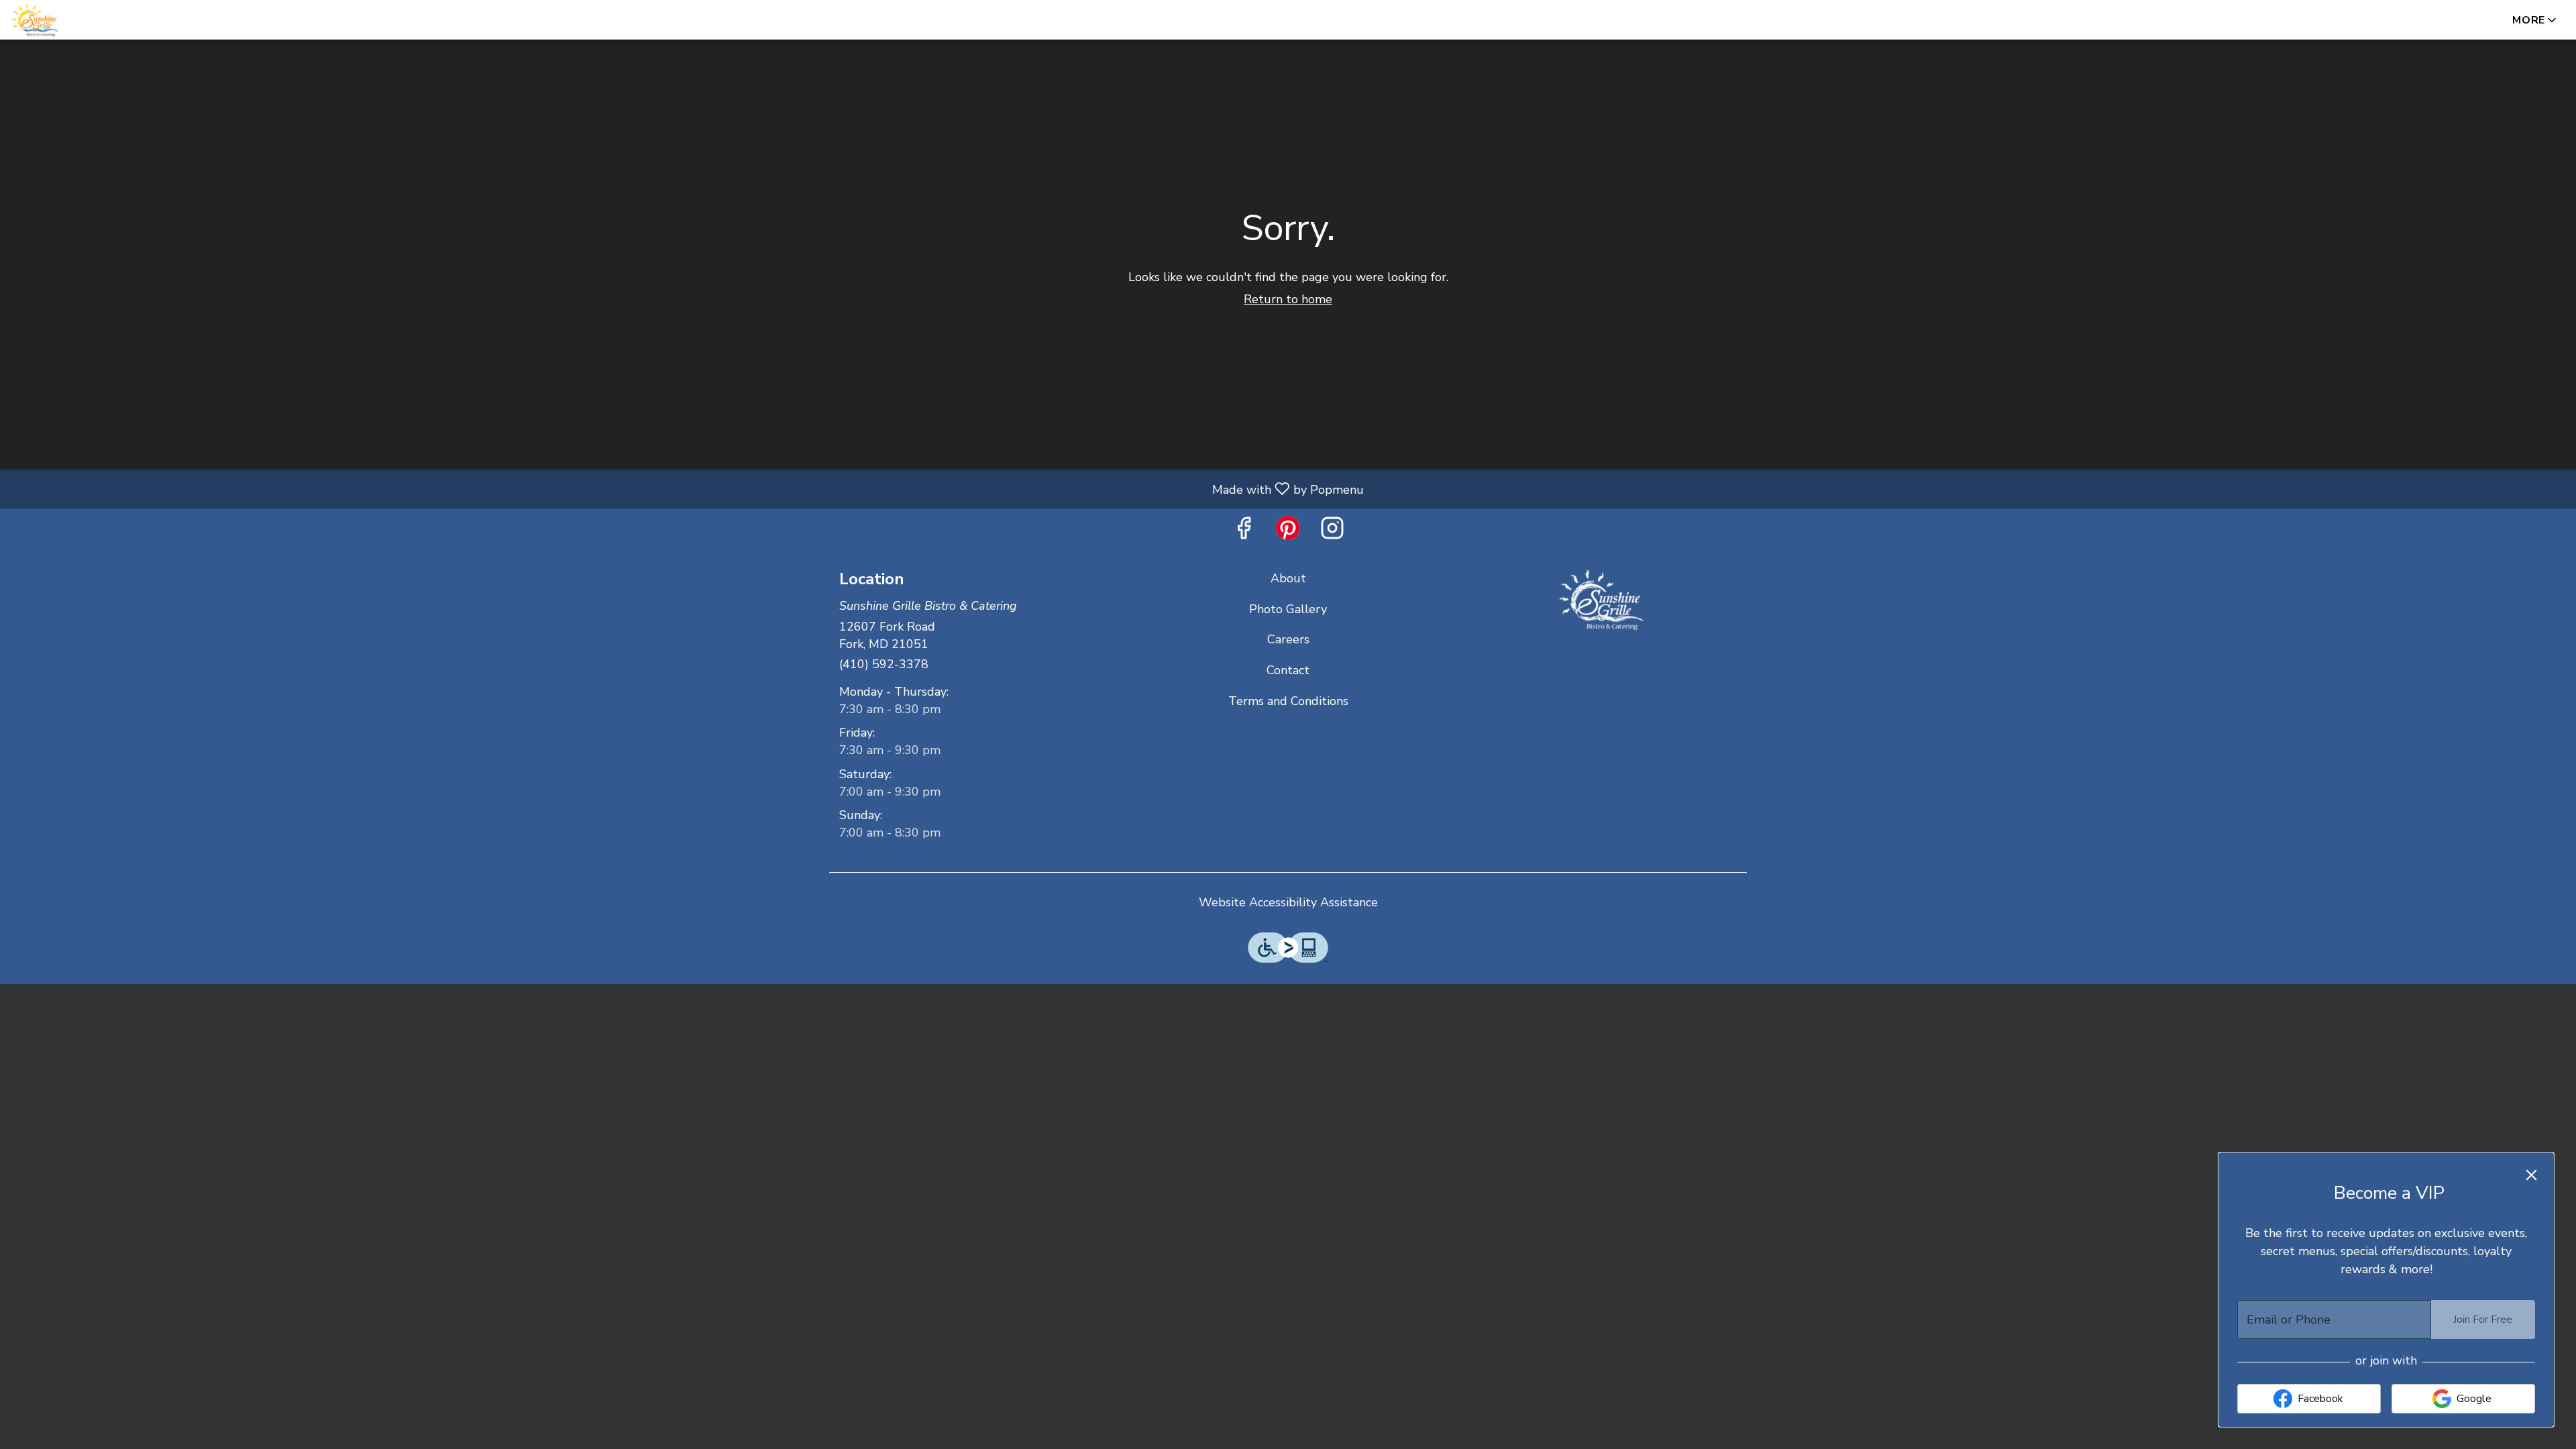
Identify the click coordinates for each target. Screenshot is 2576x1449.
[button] (2535, 20)
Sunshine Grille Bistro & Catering (1601, 600)
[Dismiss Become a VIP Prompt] (2531, 1175)
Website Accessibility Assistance (1288, 902)
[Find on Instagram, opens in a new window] (1332, 532)
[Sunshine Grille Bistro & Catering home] (71, 20)
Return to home (1288, 299)
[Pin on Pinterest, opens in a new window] (1288, 532)
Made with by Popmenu (687, 488)
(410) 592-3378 (884, 664)
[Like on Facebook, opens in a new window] (1244, 532)
